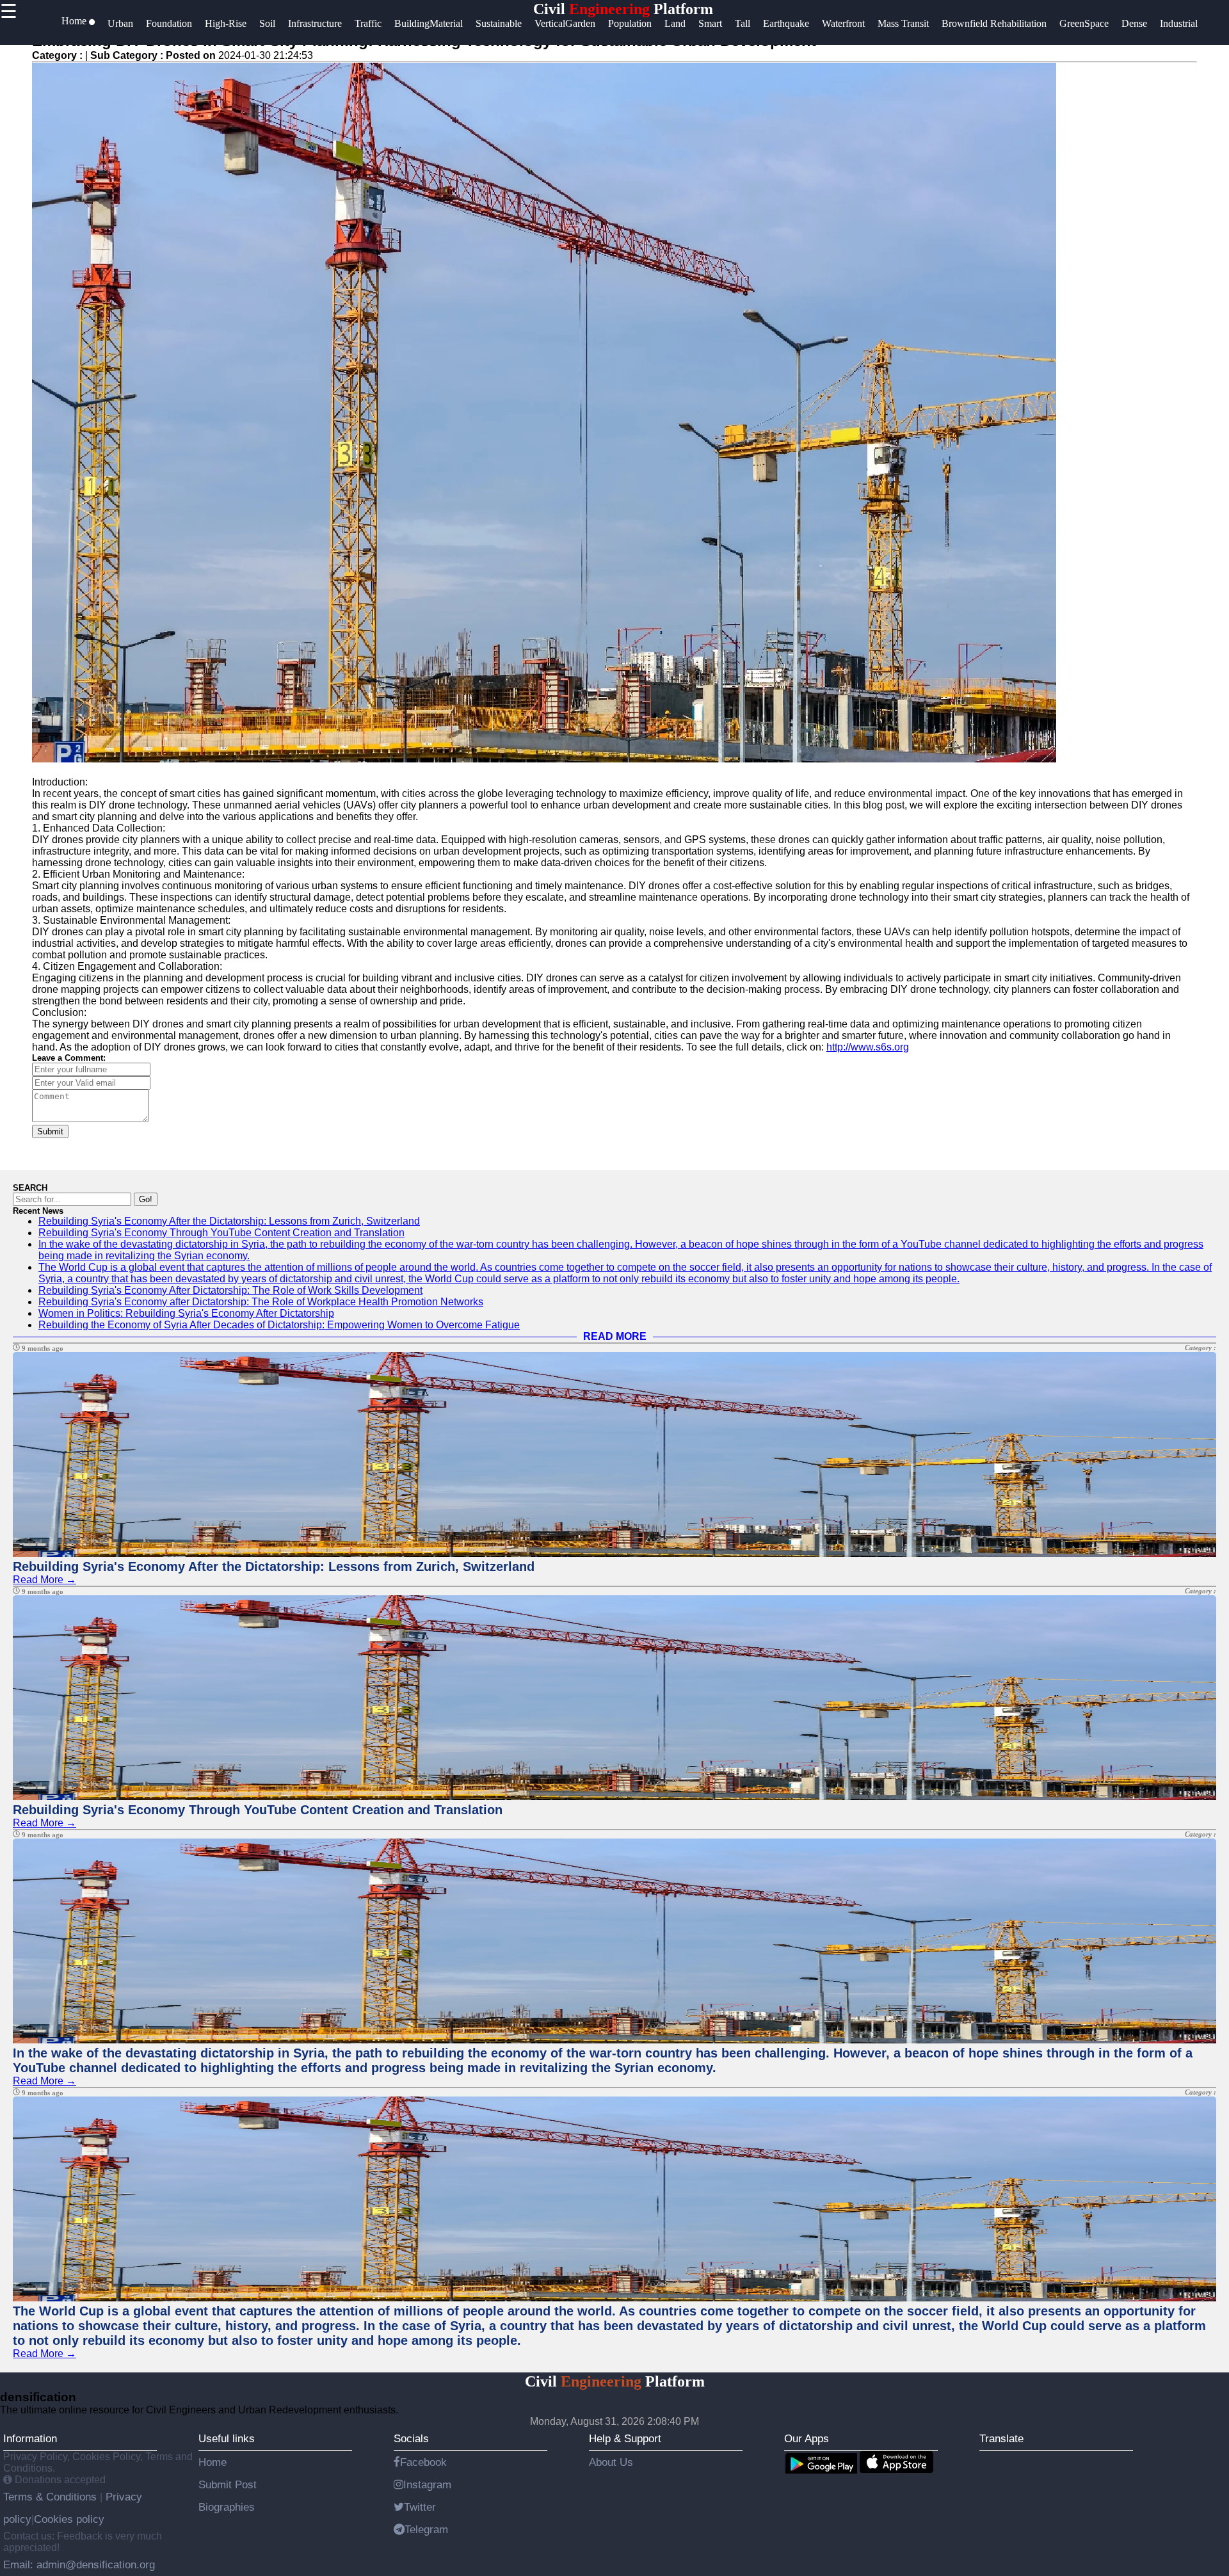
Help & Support (625, 2438)
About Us (611, 2462)
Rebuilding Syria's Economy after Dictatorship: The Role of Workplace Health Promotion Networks (261, 1302)
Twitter (420, 2507)
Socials (411, 2438)
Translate (1001, 2438)
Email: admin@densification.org (79, 2564)
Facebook (423, 2462)
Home (213, 2462)
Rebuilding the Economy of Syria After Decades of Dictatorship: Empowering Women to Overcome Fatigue (279, 1325)
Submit (50, 1131)
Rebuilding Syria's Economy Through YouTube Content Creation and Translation (221, 1233)
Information (30, 2438)
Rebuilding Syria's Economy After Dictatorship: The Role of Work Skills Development (230, 1290)
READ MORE (615, 1336)
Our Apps (807, 2438)
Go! (146, 1199)
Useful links (227, 2438)
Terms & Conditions (52, 2497)
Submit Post (228, 2484)
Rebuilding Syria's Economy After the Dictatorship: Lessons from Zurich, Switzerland (229, 1221)
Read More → (44, 1580)
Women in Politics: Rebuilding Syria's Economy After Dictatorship (186, 1313)
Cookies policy (69, 2519)
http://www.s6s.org (868, 1047)
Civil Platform (623, 9)
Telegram (426, 2529)
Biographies (227, 2507)
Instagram (427, 2484)
